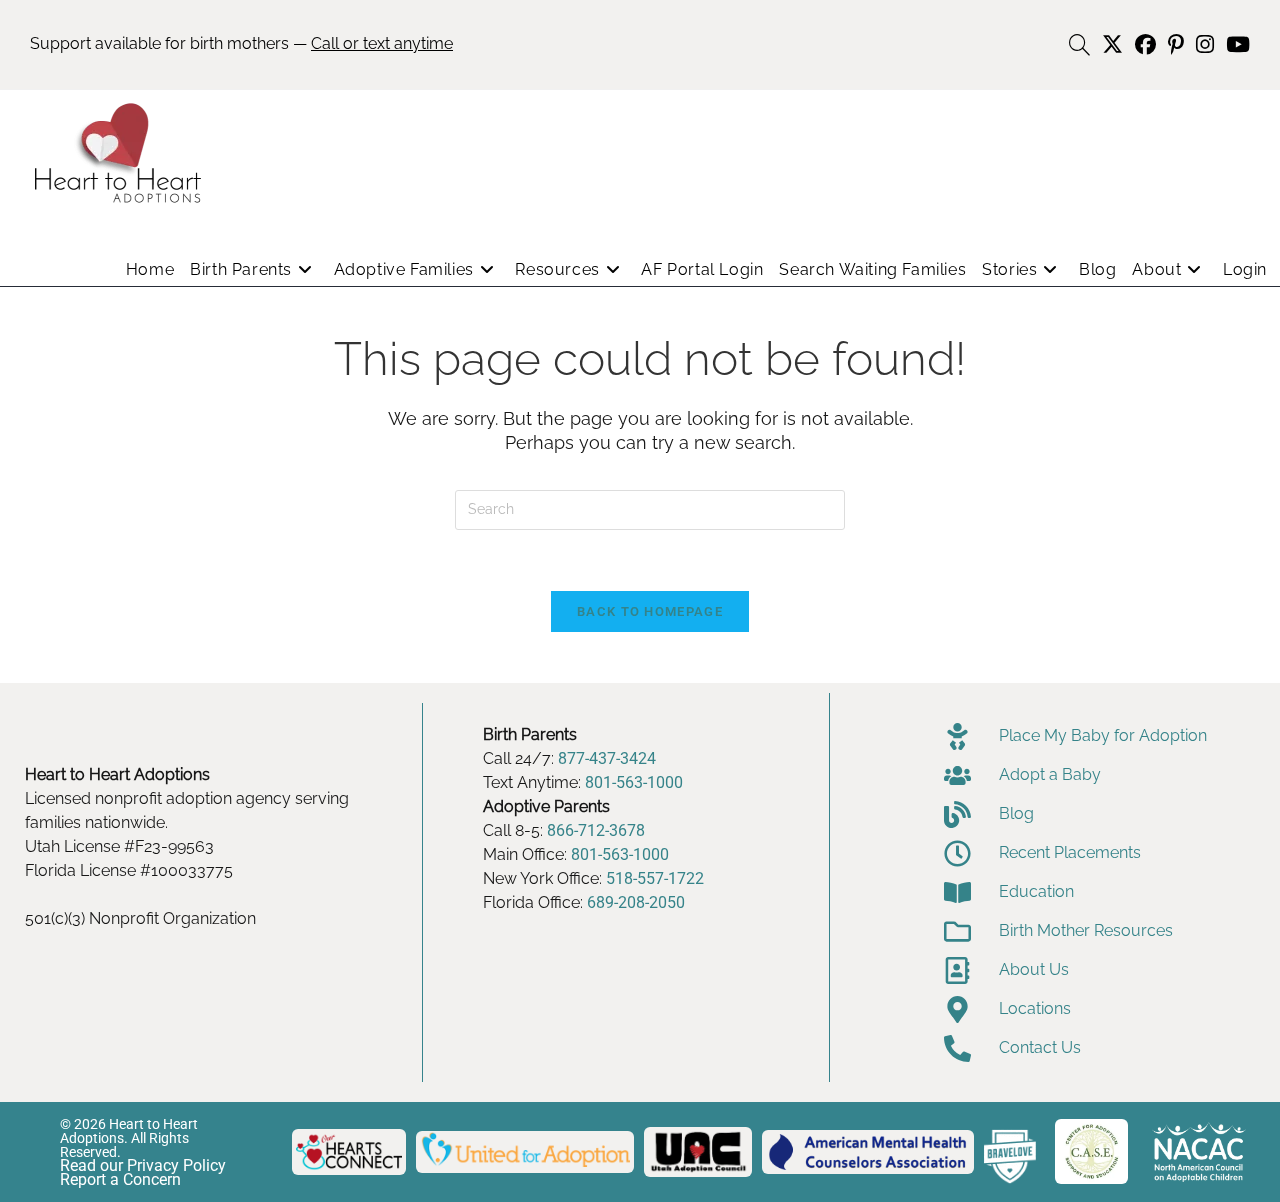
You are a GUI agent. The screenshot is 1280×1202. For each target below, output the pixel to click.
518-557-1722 (655, 878)
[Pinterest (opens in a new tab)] (1176, 44)
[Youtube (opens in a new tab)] (1235, 44)
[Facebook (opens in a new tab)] (1145, 44)
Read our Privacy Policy (143, 1165)
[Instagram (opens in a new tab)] (1205, 44)
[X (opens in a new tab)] (1112, 44)
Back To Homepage (650, 611)
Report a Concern (120, 1179)
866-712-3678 (596, 830)
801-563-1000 (634, 782)
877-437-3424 (607, 758)
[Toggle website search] (1079, 45)
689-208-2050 (636, 902)
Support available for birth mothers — (241, 43)
